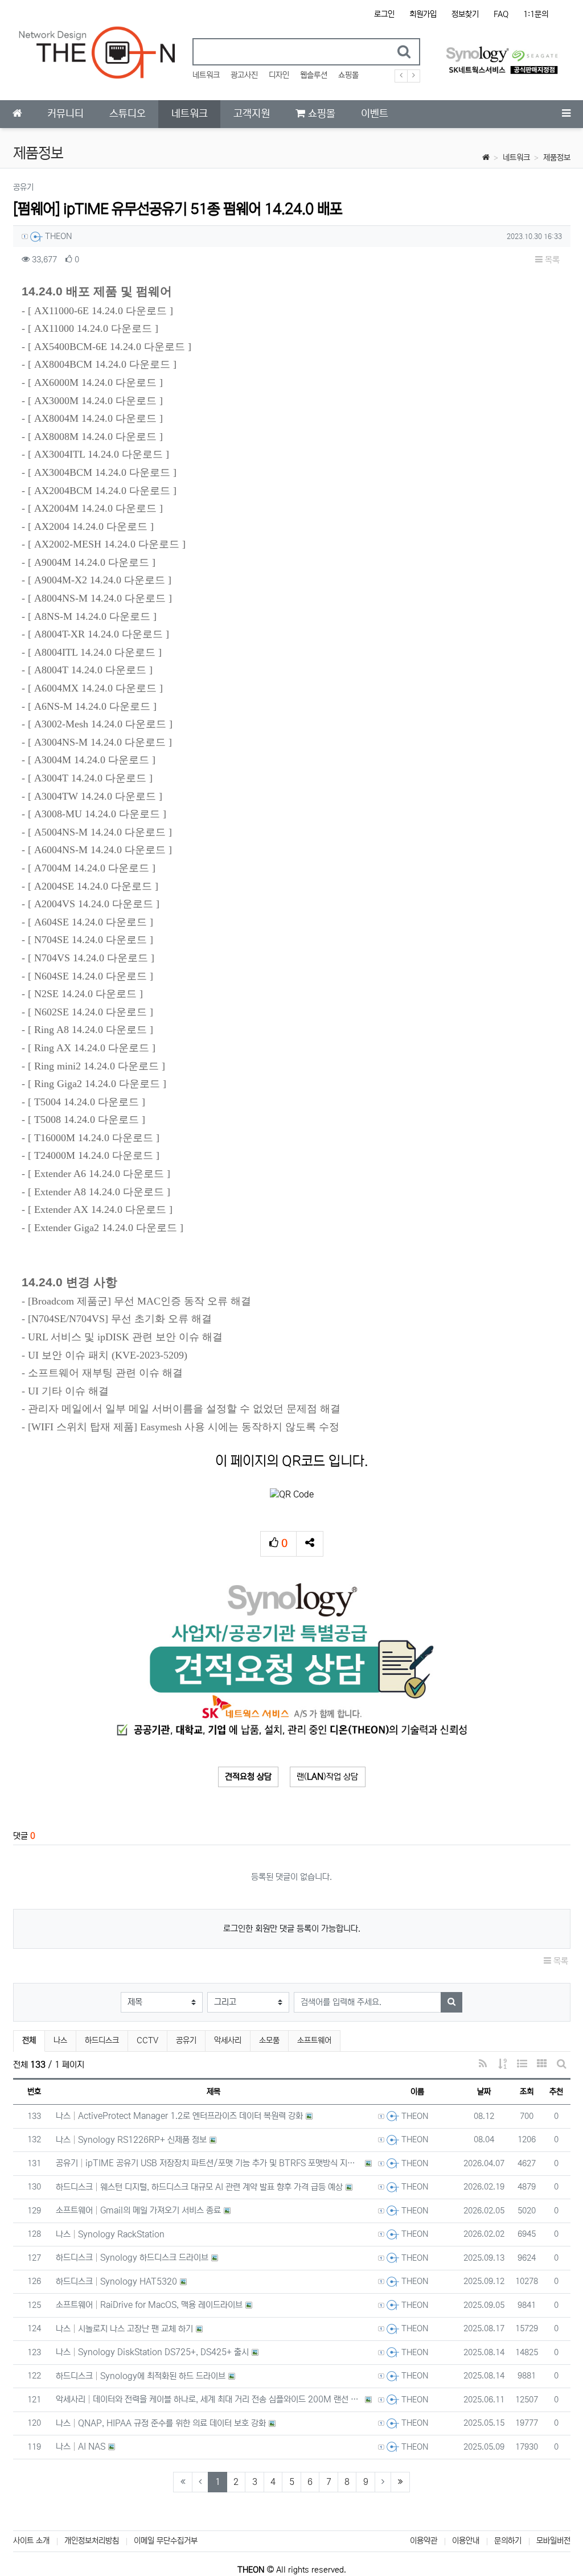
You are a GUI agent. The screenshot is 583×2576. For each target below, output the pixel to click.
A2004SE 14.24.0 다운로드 (93, 886)
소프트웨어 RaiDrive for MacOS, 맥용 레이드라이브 (149, 2305)
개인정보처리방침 (92, 2541)
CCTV (147, 2040)
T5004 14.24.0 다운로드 (87, 1102)
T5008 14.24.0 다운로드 (87, 1120)
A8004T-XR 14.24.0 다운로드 (98, 634)
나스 (60, 2040)
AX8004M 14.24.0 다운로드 (95, 418)
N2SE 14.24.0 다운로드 (85, 994)
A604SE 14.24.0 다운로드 (91, 922)
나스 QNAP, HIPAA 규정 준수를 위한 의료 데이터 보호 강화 (161, 2423)
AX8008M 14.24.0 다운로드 (95, 437)
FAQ (501, 14)
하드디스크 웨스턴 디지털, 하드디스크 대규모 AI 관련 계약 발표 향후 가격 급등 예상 (200, 2187)
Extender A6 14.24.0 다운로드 (99, 1174)
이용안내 (466, 2541)
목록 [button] (551, 260)
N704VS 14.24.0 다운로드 (91, 958)
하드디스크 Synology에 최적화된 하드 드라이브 (141, 2376)
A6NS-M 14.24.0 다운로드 (92, 706)
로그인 (384, 14)
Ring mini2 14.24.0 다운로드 (97, 1066)
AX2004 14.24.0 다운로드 (91, 526)
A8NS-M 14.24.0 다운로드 (92, 616)
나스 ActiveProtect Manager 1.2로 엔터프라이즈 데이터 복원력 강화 (180, 2116)
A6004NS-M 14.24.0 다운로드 (100, 850)
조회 (527, 2092)
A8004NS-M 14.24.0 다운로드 (100, 598)
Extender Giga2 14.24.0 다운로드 (106, 1228)
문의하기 (508, 2541)
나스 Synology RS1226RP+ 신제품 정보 (132, 2140)
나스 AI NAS (81, 2447)
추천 (556, 2092)
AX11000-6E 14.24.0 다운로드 (100, 311)
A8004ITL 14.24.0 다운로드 (95, 652)
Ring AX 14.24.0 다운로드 (92, 1048)
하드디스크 (102, 2040)
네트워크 (206, 75)
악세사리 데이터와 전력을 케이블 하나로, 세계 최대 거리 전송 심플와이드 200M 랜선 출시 (209, 2399)
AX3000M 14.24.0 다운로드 (95, 401)
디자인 (279, 75)
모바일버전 (553, 2541)
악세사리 (228, 2040)
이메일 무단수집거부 (166, 2541)
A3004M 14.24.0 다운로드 (92, 760)
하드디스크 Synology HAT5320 (117, 2281)
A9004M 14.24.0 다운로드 (92, 562)
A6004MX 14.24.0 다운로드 (95, 688)
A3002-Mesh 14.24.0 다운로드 (100, 724)
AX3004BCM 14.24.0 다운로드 (102, 472)
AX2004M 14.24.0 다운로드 (95, 508)
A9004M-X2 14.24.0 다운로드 (100, 580)
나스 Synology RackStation (110, 2234)
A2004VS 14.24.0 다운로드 (94, 904)
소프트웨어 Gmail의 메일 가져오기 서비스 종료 (139, 2210)
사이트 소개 (31, 2541)
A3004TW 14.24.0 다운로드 (95, 796)
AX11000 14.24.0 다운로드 (93, 328)
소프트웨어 (314, 2040)
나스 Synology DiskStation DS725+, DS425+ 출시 (153, 2352)
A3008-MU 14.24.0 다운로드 (97, 814)
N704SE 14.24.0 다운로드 (91, 940)
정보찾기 (465, 14)
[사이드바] (566, 114)
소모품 (269, 2040)
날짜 (484, 2092)
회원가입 (423, 14)
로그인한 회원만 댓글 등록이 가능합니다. (292, 1929)
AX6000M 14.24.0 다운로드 (95, 382)
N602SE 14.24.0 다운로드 (91, 1012)
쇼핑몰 (348, 75)
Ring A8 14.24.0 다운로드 (91, 1030)
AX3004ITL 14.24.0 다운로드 (98, 454)
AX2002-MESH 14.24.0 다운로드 (107, 544)
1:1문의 (536, 14)
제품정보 (557, 158)
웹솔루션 (314, 75)
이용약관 (424, 2541)
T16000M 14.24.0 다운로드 (94, 1138)
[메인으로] (17, 114)
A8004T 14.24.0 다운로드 (90, 670)
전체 (29, 2040)
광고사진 (244, 75)
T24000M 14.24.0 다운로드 (94, 1155)
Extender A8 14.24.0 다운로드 (99, 1192)
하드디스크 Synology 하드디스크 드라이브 (132, 2258)
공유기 (186, 2040)
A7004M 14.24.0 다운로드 (92, 868)
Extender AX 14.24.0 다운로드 (100, 1209)
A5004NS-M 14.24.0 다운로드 (100, 832)
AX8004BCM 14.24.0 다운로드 (102, 364)
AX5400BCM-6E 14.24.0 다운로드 (110, 347)
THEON (58, 236)
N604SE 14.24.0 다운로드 (91, 976)
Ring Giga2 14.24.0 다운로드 (97, 1084)
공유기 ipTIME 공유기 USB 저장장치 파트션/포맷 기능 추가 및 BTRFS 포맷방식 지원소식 (209, 2163)
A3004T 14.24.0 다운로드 (90, 778)
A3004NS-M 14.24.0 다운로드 (100, 742)
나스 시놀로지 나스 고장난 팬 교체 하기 (125, 2329)
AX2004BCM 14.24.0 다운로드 (102, 491)
